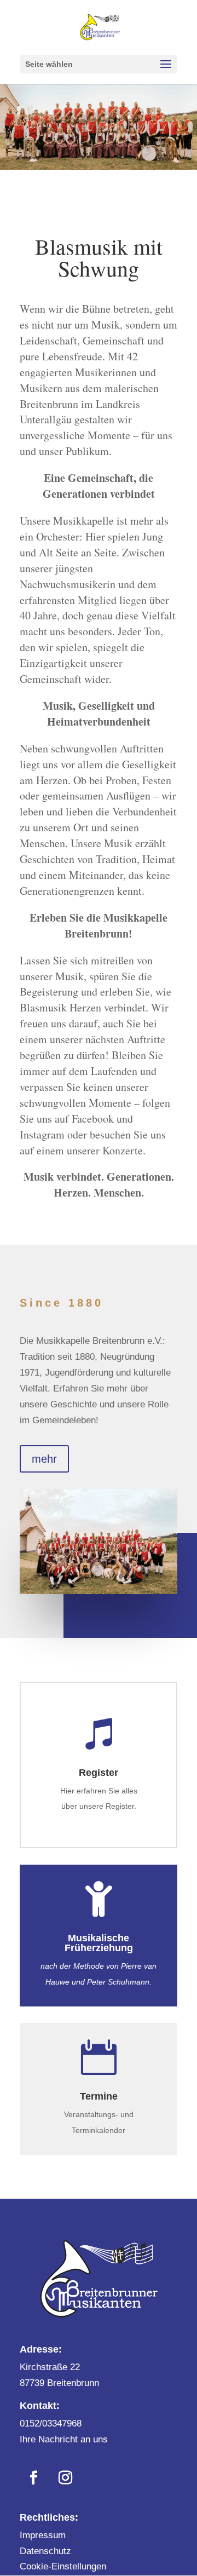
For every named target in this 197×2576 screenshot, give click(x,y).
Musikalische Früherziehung (99, 1943)
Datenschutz (45, 2551)
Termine (99, 2096)
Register (99, 1773)
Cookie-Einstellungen (63, 2566)
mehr (44, 1459)
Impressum (43, 2535)
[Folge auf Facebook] (33, 2478)
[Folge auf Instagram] (65, 2478)
